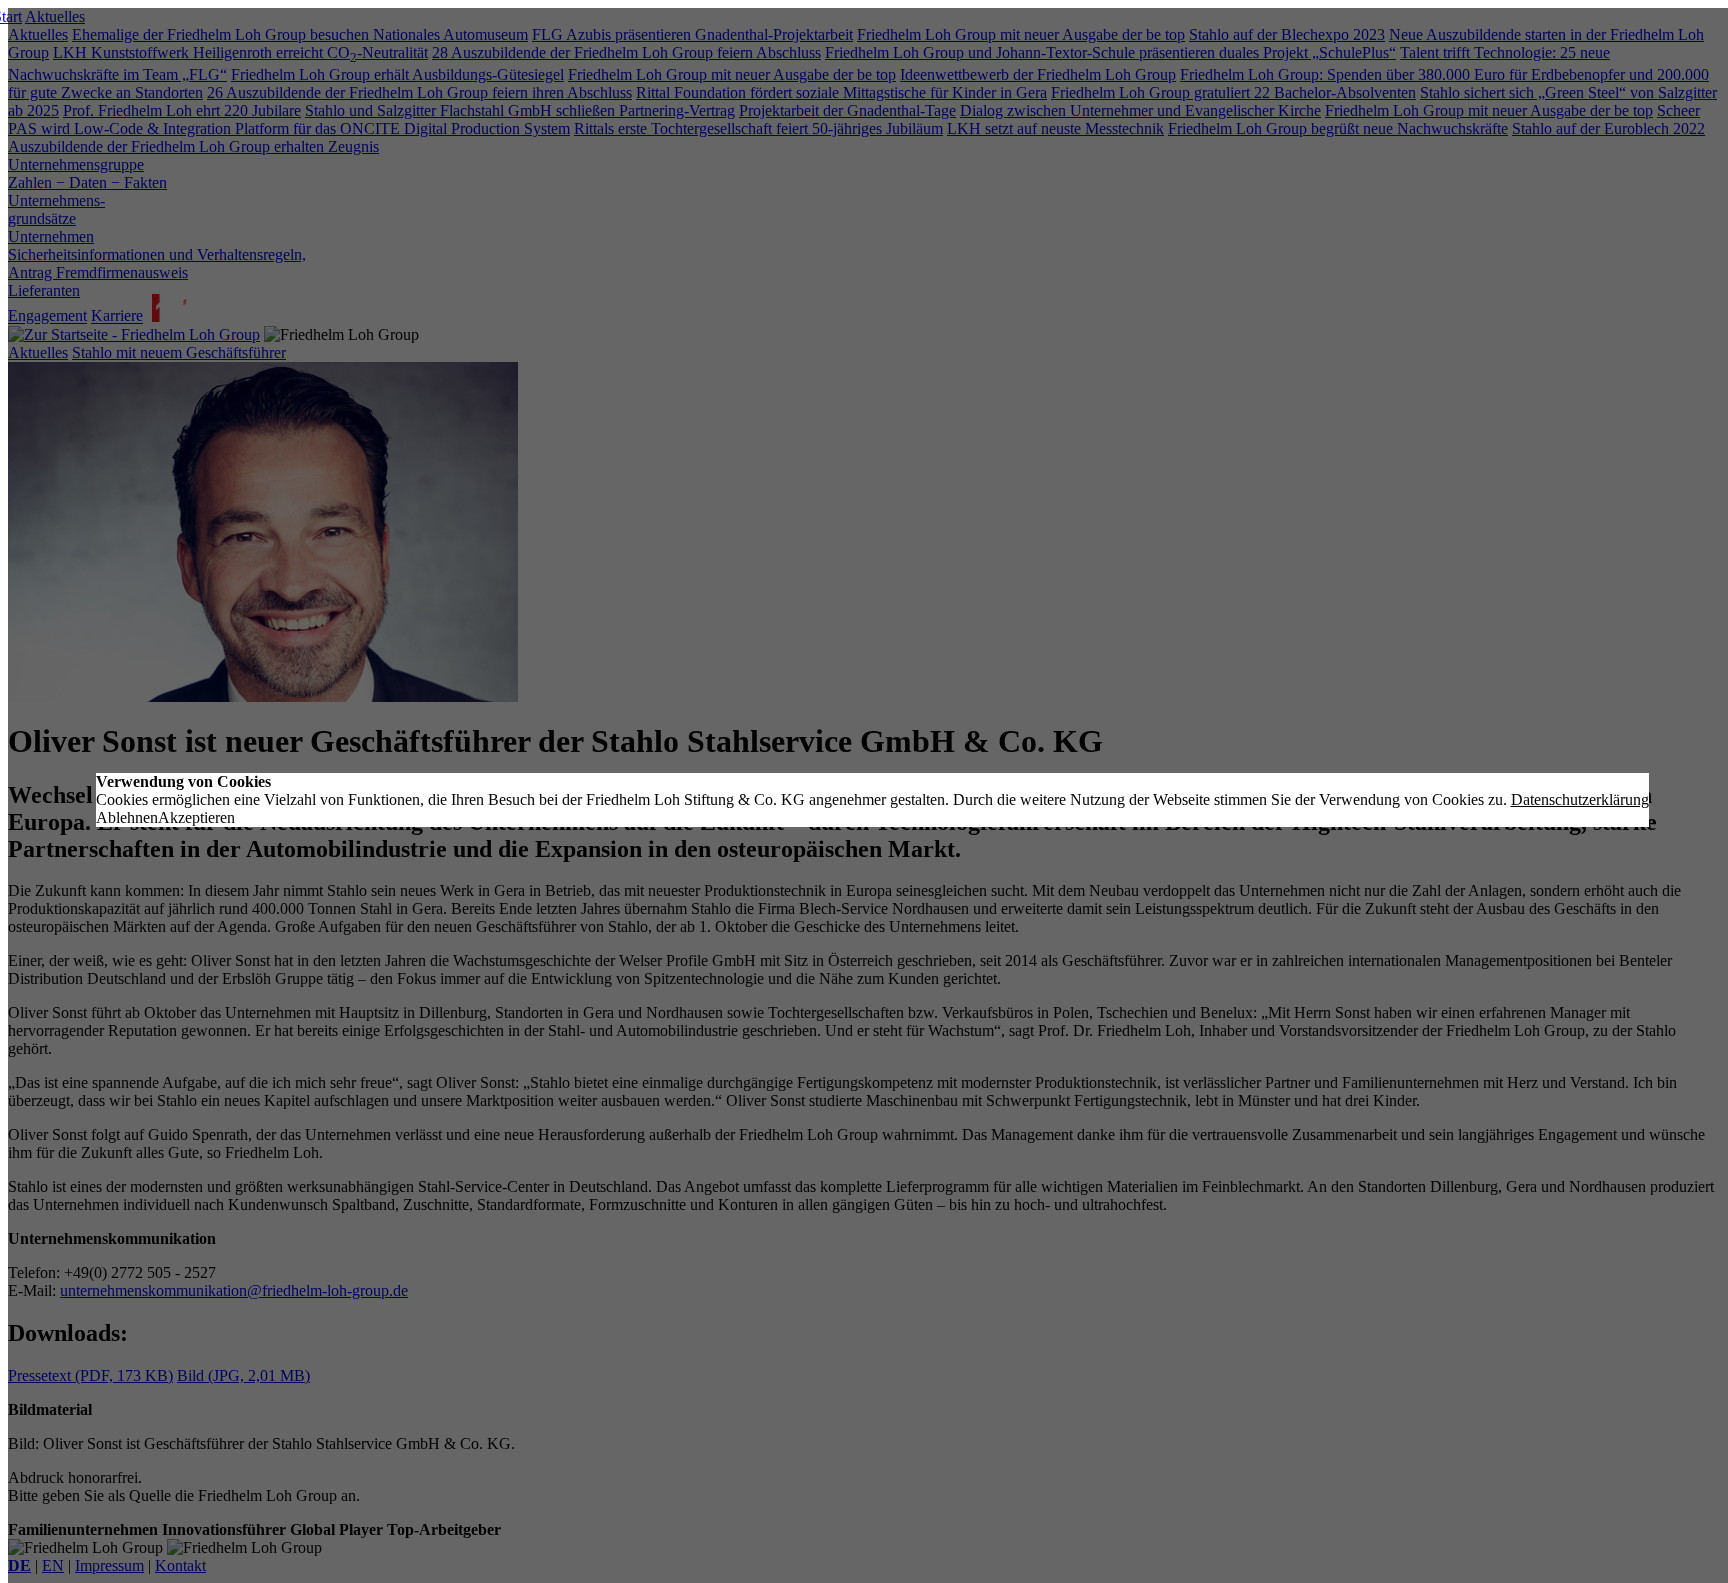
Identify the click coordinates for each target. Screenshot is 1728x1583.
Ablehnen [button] (127, 817)
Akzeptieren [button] (196, 817)
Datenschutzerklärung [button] (1580, 799)
